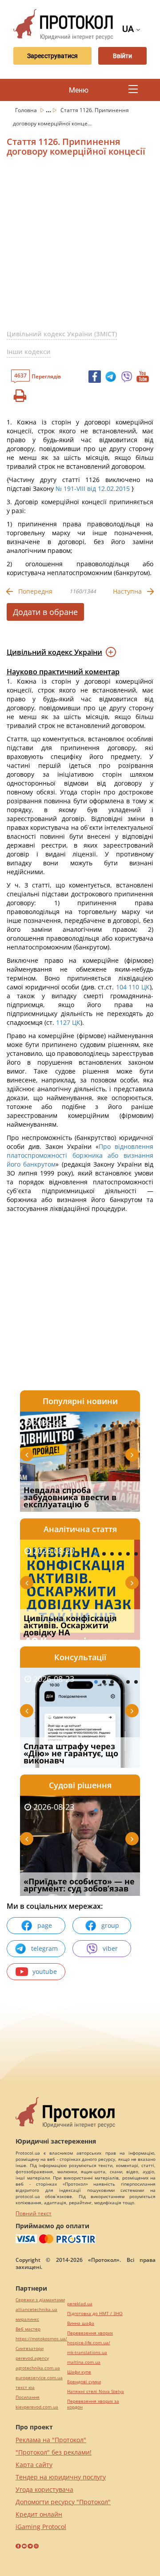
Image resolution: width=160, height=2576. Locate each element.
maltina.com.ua (84, 2362)
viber (110, 1948)
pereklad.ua (80, 2304)
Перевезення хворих (90, 2333)
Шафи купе (79, 2372)
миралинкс (27, 2319)
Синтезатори (30, 2348)
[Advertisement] (80, 247)
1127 (63, 1022)
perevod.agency (32, 2358)
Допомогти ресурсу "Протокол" (63, 2502)
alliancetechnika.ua (36, 2309)
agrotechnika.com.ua (38, 2368)
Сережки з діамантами (40, 2300)
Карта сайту (34, 2465)
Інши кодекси (29, 352)
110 (135, 987)
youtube (45, 1971)
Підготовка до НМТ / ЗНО (95, 2313)
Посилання (28, 2397)
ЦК (146, 987)
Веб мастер (28, 2329)
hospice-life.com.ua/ (89, 2343)
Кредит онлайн (39, 2514)
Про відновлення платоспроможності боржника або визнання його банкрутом (80, 1155)
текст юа (25, 2387)
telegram (44, 1948)
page (45, 1925)
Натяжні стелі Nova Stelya (96, 2391)
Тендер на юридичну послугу (61, 2477)
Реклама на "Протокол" (51, 2440)
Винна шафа (81, 2323)
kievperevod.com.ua (37, 2407)
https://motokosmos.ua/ (41, 2339)
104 (120, 987)
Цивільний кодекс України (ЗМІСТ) (62, 334)
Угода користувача (44, 2489)
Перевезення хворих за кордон (93, 2404)
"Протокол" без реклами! (54, 2452)
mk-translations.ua (87, 2352)
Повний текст (34, 2213)
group (110, 1925)
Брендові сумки (84, 2382)
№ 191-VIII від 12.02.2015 (93, 488)
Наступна (127, 591)
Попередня (35, 591)
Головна (27, 110)
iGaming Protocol (41, 2527)
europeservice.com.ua (39, 2378)
